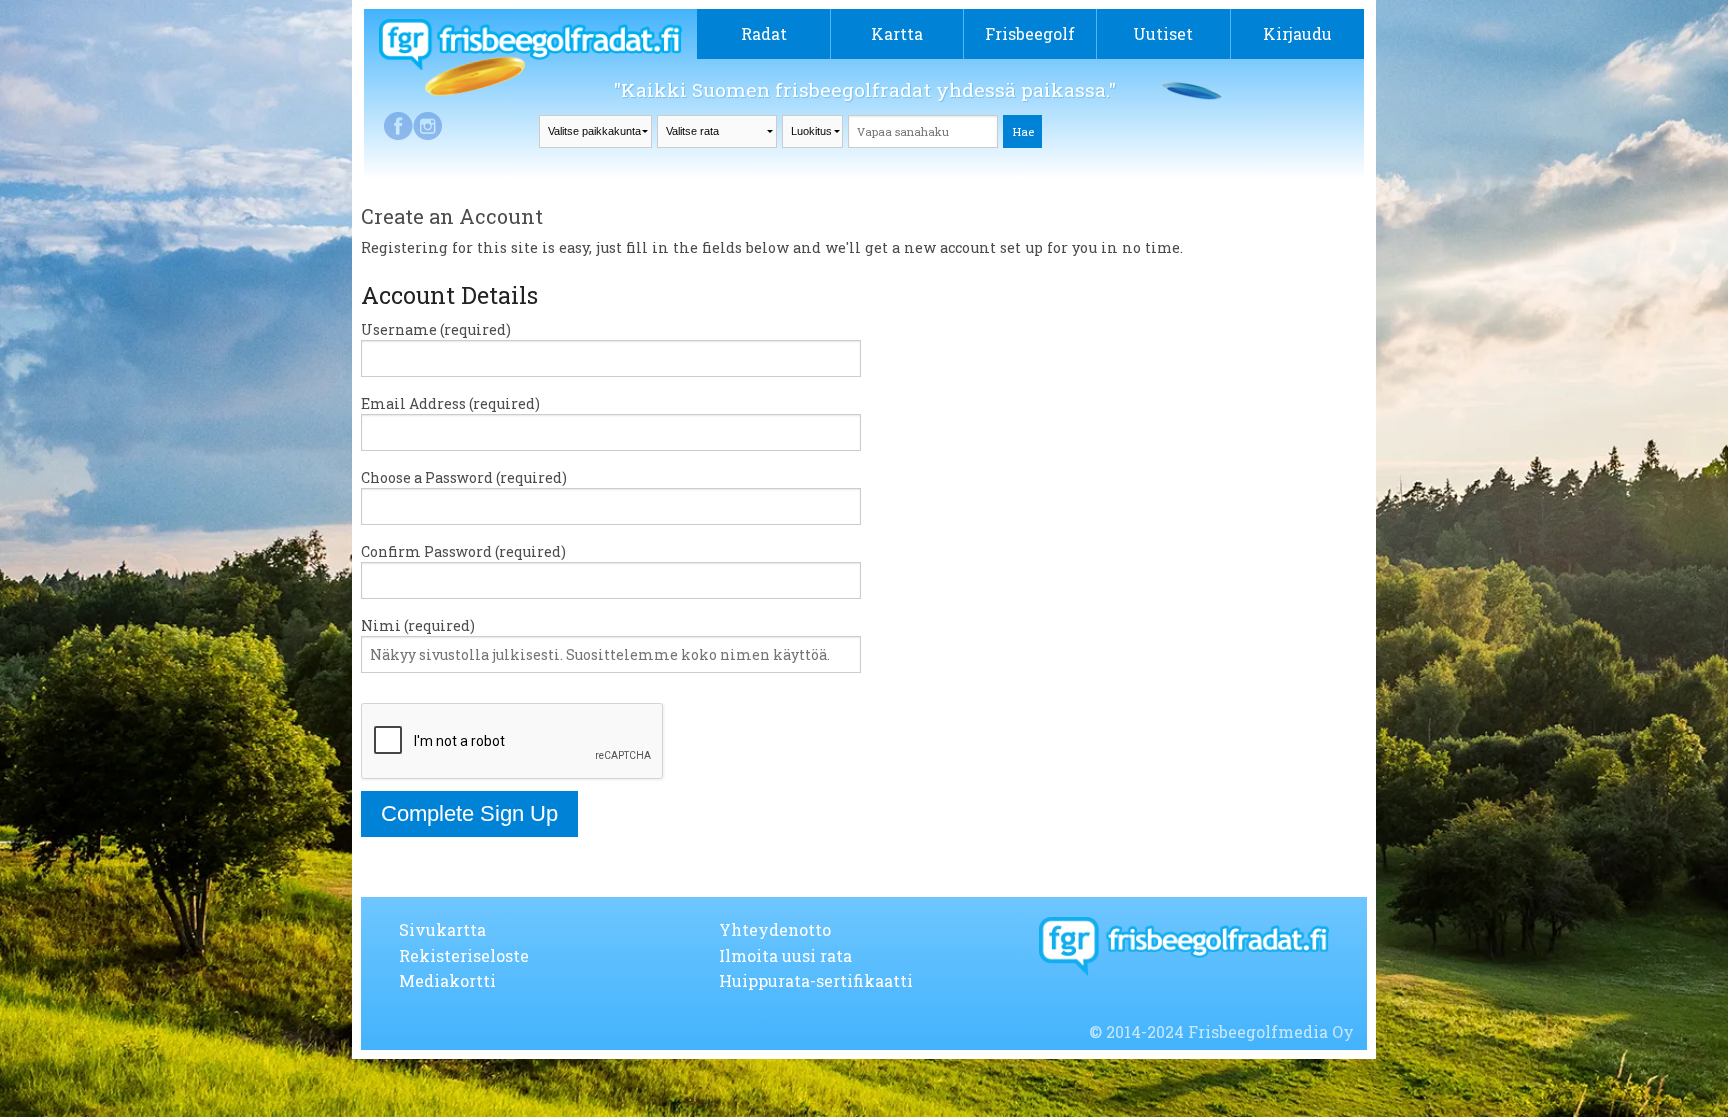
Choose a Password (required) (464, 477)
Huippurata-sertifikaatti (816, 980)
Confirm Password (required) (463, 551)
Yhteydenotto (775, 929)
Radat (764, 33)
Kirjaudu (1297, 33)
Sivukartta (442, 929)
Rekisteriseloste (464, 955)
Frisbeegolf (1030, 33)
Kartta (897, 33)
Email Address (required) (450, 403)
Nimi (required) (418, 625)
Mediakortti (447, 980)
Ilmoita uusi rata (785, 955)
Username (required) (436, 329)
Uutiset (1163, 33)
